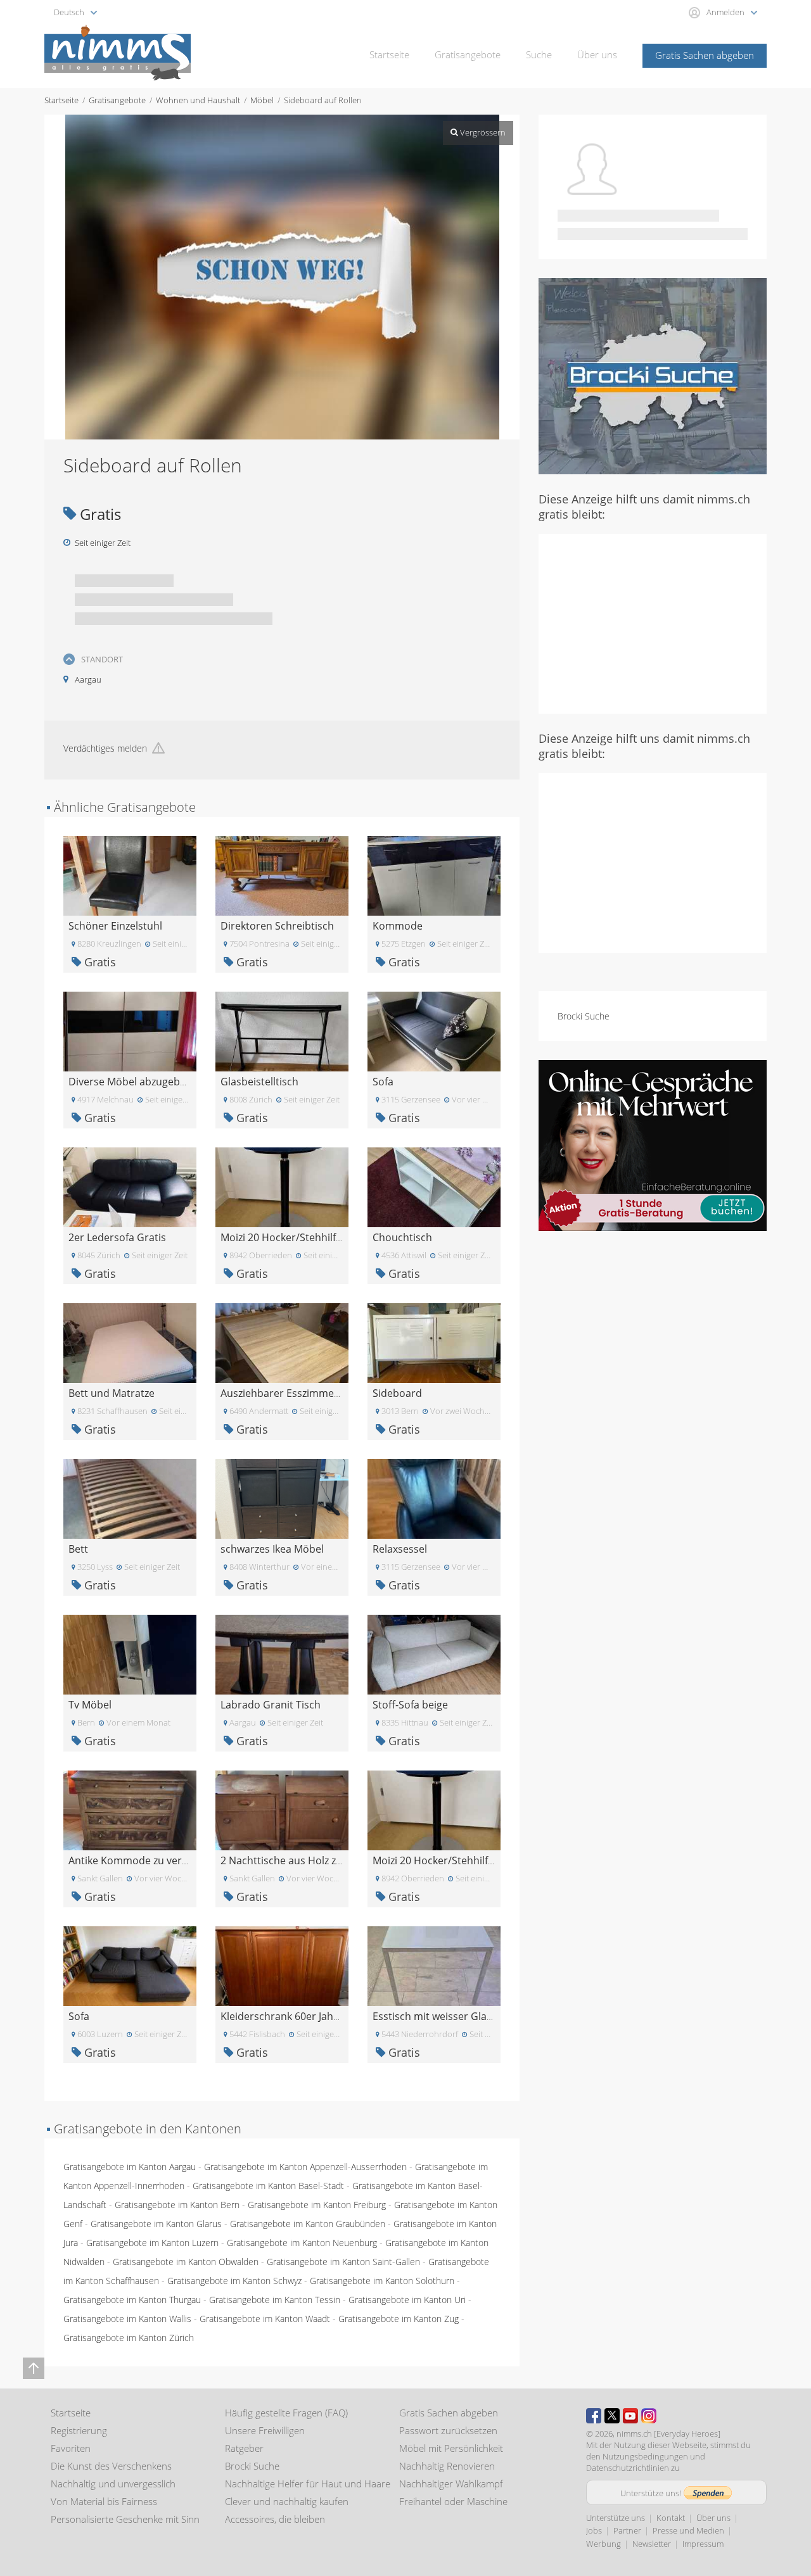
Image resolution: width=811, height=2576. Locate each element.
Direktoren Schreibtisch (277, 926)
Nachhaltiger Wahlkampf (451, 2484)
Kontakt (671, 2518)
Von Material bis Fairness (104, 2501)
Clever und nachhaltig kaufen (287, 2501)
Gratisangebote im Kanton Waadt (265, 2319)
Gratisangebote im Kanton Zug (399, 2319)
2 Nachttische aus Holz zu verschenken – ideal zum (341, 1860)
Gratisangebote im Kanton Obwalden (186, 2262)
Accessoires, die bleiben (275, 2519)
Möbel (262, 100)
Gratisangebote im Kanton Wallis (127, 2319)
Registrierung (79, 2430)
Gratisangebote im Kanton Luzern (152, 2243)
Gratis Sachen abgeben (705, 55)
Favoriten (71, 2448)
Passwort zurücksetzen (448, 2430)
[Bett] (130, 1498)
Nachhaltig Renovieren (447, 2466)
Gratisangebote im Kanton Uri (407, 2300)
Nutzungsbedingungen (645, 2456)
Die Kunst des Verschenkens (111, 2466)
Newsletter (652, 2544)
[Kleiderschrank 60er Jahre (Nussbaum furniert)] (282, 1965)
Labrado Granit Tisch (271, 1705)
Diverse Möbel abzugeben (130, 1082)
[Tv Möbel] (130, 1654)
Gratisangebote (468, 54)
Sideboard (397, 1393)
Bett (78, 1549)
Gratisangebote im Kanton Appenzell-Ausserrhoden (305, 2167)
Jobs (594, 2530)
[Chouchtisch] (434, 1186)
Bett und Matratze (112, 1393)
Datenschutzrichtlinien (628, 2468)
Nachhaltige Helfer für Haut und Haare (308, 2484)
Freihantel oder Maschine (453, 2501)
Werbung (603, 2544)
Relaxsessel (400, 1549)
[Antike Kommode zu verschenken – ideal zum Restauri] (130, 1809)
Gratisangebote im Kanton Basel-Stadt (268, 2186)
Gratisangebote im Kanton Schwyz (234, 2281)
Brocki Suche (584, 1016)
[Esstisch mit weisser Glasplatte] (434, 1965)
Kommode (398, 926)
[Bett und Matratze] (130, 1342)
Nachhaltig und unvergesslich (113, 2484)
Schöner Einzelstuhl (115, 926)
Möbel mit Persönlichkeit (451, 2448)
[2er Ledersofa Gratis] (130, 1186)
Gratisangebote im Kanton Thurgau (132, 2300)
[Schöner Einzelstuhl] (130, 875)
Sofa (383, 1082)
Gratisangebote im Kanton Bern (177, 2205)
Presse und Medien (688, 2530)
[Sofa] (434, 1031)
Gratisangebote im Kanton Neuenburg (302, 2243)
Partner (627, 2530)
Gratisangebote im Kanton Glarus (156, 2224)
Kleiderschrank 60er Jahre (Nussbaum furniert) (332, 2016)
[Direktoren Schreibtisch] (282, 875)
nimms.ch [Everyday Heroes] (668, 2434)
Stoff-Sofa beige (410, 1705)
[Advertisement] (653, 622)
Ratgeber (244, 2448)
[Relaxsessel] (434, 1498)
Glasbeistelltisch (259, 1082)
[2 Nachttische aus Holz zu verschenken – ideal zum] (282, 1809)
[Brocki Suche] (653, 375)
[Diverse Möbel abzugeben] (130, 1031)
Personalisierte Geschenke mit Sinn (125, 2519)
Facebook (594, 2416)
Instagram (649, 2416)
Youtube (630, 2416)
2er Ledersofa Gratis (117, 1237)
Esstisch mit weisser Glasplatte (446, 2016)
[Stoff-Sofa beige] (434, 1654)
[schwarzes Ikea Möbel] (282, 1498)
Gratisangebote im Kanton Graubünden (308, 2224)
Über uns (597, 54)
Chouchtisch (402, 1237)
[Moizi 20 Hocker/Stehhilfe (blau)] (282, 1186)
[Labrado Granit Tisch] (282, 1654)
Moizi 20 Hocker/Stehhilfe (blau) (296, 1237)
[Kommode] (434, 875)
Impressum (703, 2544)
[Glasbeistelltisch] (282, 1031)
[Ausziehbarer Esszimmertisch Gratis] (282, 1342)
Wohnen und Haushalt (198, 100)
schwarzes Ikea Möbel (272, 1549)
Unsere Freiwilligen (265, 2430)
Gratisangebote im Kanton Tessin (275, 2300)
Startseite (389, 54)
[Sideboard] (434, 1342)
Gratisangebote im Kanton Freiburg (317, 2205)
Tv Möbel (90, 1705)
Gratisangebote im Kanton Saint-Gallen (343, 2262)
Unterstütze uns (616, 2518)
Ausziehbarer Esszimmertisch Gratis (307, 1393)
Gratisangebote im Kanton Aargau (130, 2167)
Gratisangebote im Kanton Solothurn (382, 2281)
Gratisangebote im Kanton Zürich (129, 2338)
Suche (539, 54)
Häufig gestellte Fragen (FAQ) (286, 2413)
